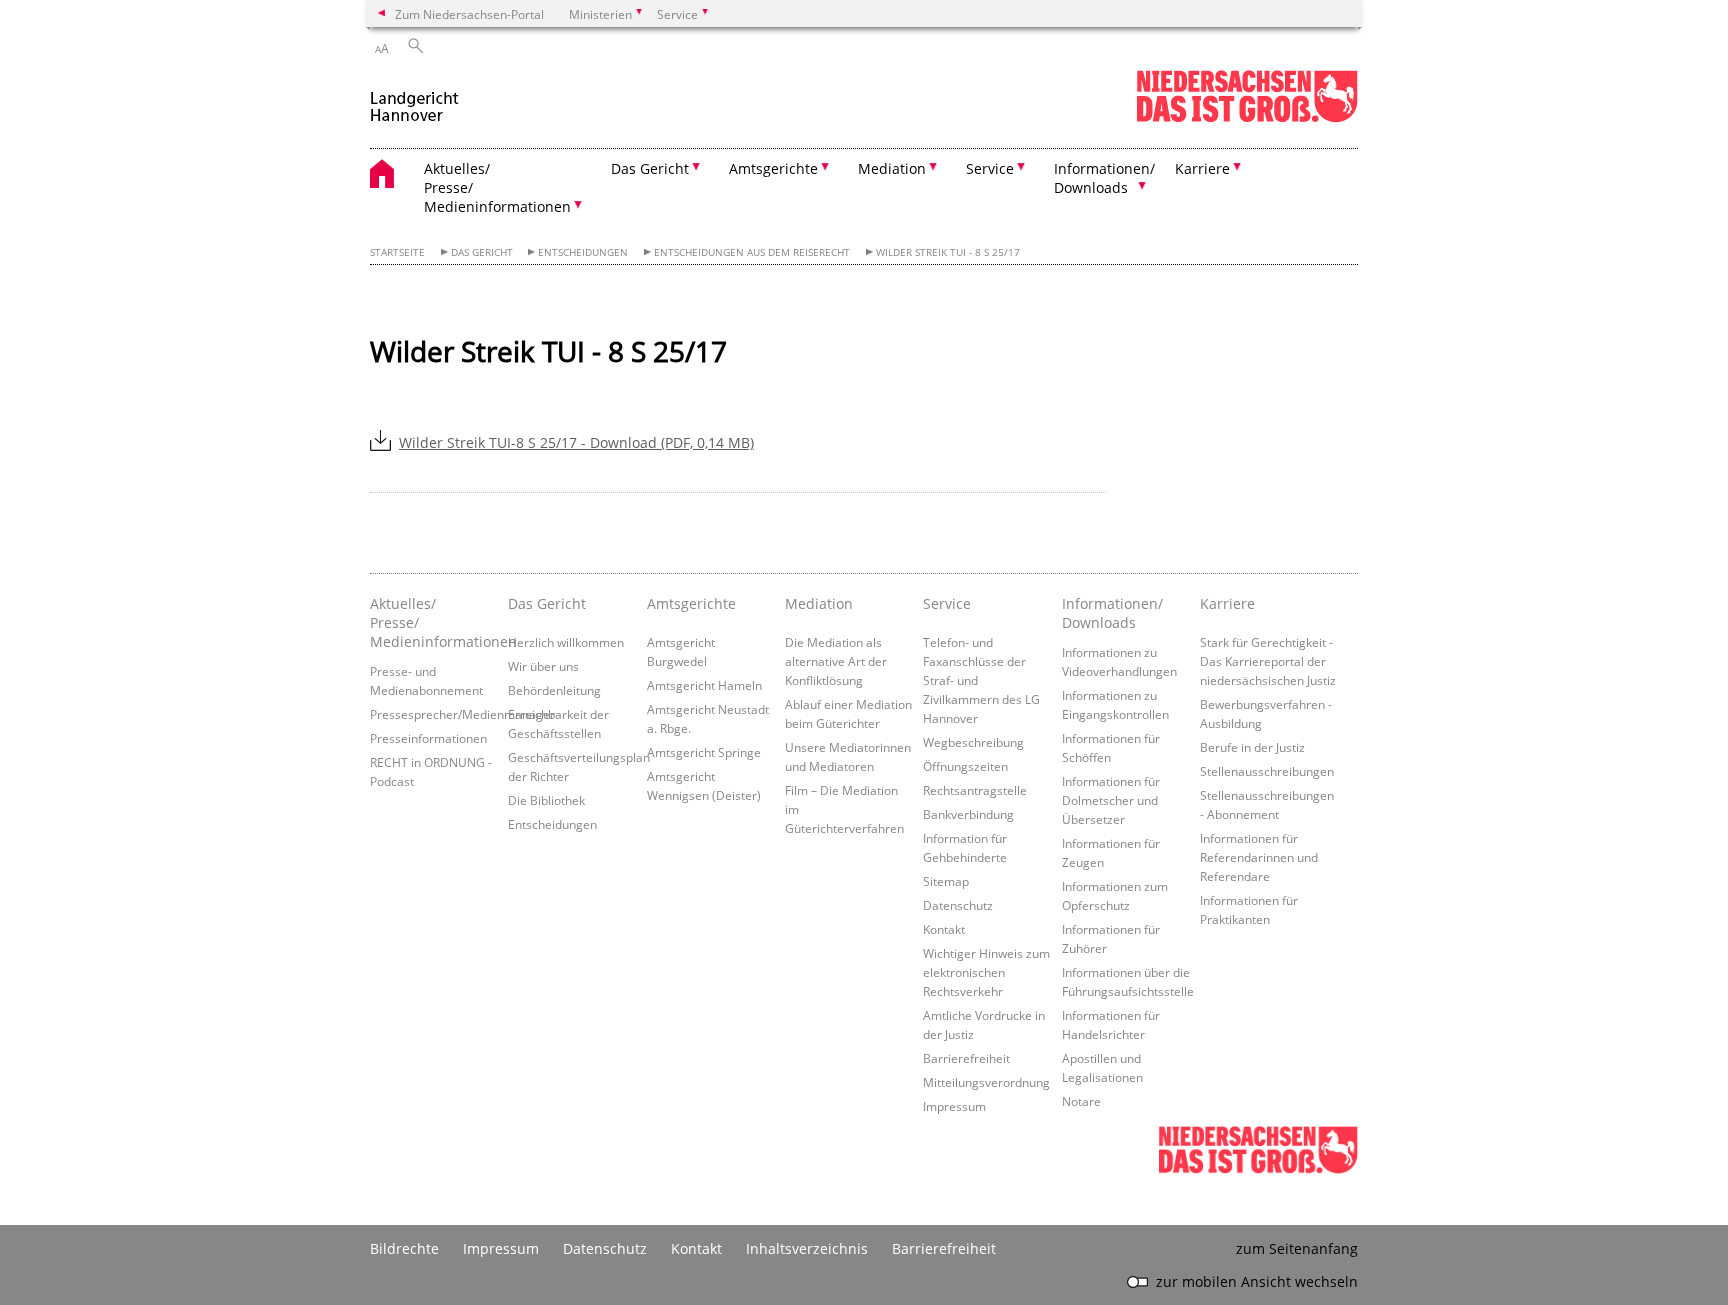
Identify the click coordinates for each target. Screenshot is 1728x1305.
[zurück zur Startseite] (414, 98)
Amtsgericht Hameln (704, 685)
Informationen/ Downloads (1112, 613)
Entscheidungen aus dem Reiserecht (752, 252)
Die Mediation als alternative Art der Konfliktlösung (836, 661)
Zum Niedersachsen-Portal (469, 14)
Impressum (954, 1106)
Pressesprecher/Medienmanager (462, 714)
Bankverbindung (968, 814)
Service (947, 603)
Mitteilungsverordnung (986, 1082)
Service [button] (990, 168)
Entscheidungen (583, 252)
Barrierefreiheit (966, 1058)
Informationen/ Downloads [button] (1104, 178)
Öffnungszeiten (965, 766)
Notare (1081, 1101)
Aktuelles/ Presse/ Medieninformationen (434, 622)
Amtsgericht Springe (704, 752)
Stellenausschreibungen (1267, 771)
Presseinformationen (428, 738)
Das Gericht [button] (650, 168)
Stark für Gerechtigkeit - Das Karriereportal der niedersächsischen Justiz (1268, 661)
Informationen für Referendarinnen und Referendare (1259, 857)
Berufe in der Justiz (1252, 747)
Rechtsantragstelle (975, 790)
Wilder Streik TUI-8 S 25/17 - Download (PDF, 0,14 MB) (576, 442)
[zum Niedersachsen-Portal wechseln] (1247, 118)
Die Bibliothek (546, 800)
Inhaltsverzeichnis (807, 1248)
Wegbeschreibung (973, 742)
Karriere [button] (1202, 168)
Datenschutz (958, 905)
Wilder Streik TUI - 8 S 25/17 (948, 252)
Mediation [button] (892, 168)
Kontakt (944, 929)
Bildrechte (404, 1248)
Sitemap (946, 881)
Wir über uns (543, 666)
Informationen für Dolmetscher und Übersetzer (1111, 800)
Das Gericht (482, 252)
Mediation (819, 603)
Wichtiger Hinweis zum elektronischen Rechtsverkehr (986, 972)
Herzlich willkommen (566, 642)
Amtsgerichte (691, 603)
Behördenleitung (554, 690)
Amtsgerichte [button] (773, 168)
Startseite (397, 252)
